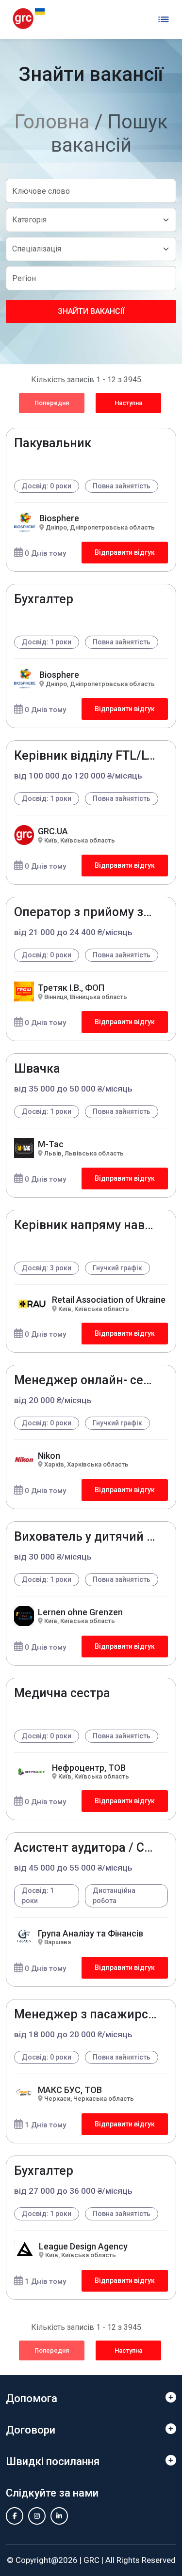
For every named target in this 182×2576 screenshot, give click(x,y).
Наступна (128, 403)
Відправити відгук (125, 552)
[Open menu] (164, 19)
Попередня (52, 403)
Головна (52, 122)
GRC (91, 2560)
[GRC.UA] (29, 19)
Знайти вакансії (91, 311)
